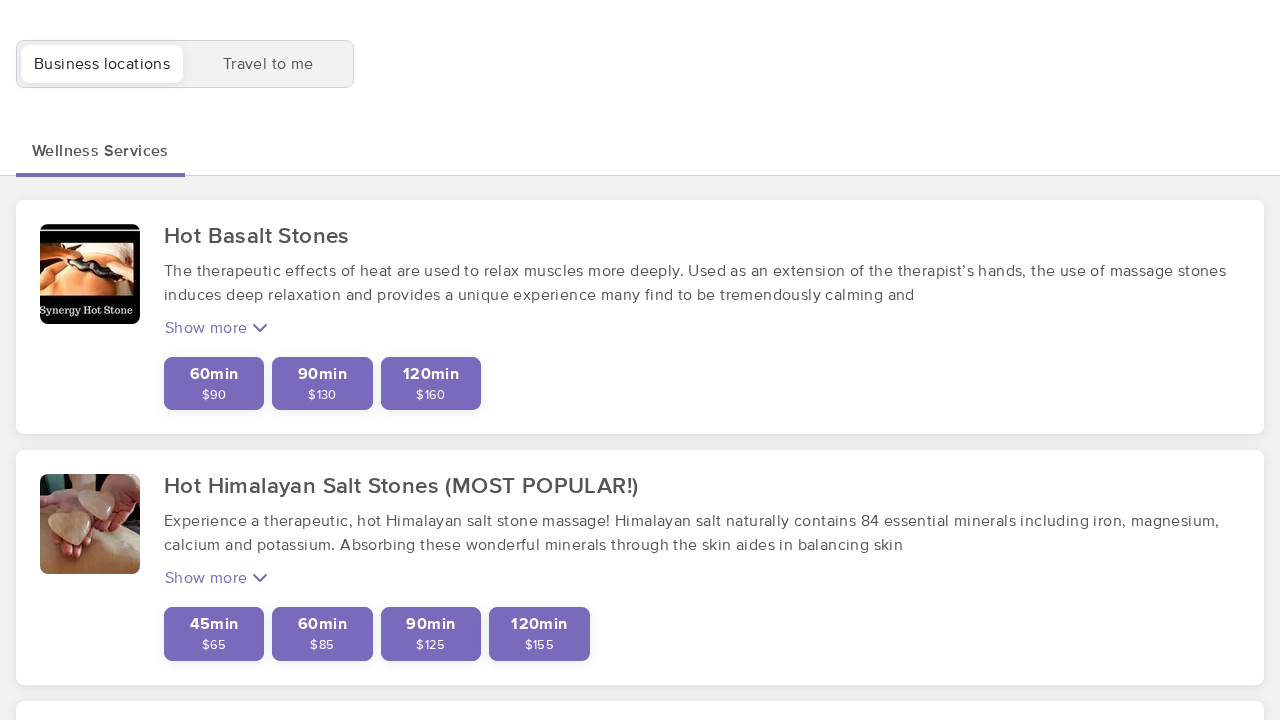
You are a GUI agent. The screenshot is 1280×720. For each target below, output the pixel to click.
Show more (208, 328)
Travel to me (268, 64)
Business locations (102, 64)
